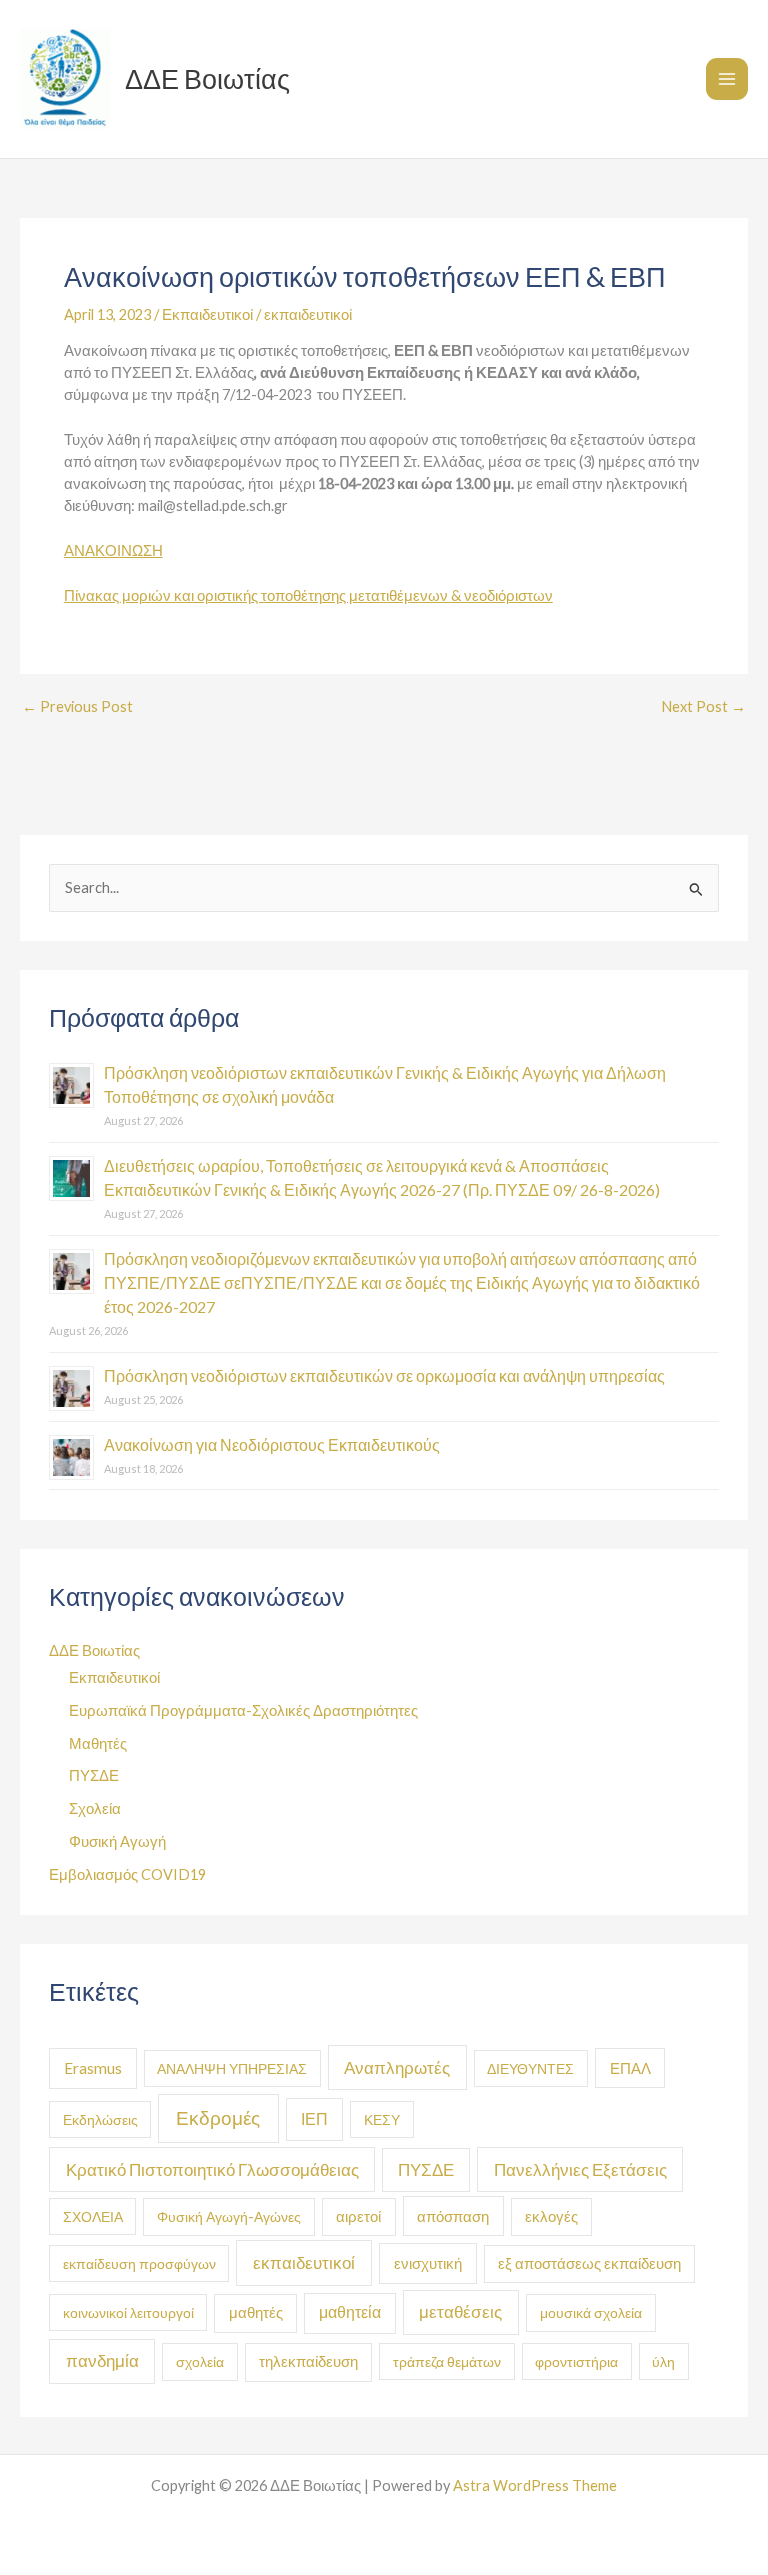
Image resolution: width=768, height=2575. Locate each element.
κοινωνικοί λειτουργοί (128, 2312)
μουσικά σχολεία (591, 2312)
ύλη (663, 2361)
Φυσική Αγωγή (117, 1841)
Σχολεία (95, 1808)
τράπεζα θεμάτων (447, 2361)
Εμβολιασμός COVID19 (127, 1874)
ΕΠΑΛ (630, 2068)
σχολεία (200, 2361)
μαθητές (256, 2312)
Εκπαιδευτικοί (207, 314)
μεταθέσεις (460, 2311)
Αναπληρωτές (397, 2067)
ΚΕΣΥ (382, 2119)
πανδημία (102, 2360)
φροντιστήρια (576, 2361)
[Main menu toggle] (727, 79)
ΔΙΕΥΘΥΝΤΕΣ (530, 2068)
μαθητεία (350, 2312)
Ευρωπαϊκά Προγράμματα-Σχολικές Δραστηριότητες (243, 1710)
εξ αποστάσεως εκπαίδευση (589, 2263)
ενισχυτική (428, 2263)
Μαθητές (98, 1743)
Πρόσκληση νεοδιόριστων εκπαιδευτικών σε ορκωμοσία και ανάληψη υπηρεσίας (384, 1375)
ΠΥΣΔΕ (94, 1775)
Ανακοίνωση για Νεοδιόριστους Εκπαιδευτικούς (272, 1444)
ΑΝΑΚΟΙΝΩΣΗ (113, 550)
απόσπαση (453, 2216)
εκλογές (551, 2216)
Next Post (703, 707)
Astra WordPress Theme (535, 2485)
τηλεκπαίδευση (308, 2361)
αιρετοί (358, 2216)
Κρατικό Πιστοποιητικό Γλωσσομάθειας (212, 2169)
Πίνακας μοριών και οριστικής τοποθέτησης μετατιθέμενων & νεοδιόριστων (308, 595)
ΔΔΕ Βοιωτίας (207, 78)
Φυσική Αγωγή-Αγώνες (229, 2216)
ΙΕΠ (314, 2118)
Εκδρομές (218, 2117)
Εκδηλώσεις (100, 2119)
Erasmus (93, 2068)
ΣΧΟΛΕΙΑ (93, 2216)
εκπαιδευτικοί (308, 314)
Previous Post (77, 707)
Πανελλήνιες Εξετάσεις (580, 2169)
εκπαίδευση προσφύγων (139, 2263)
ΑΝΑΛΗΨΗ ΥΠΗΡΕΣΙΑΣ (232, 2068)
